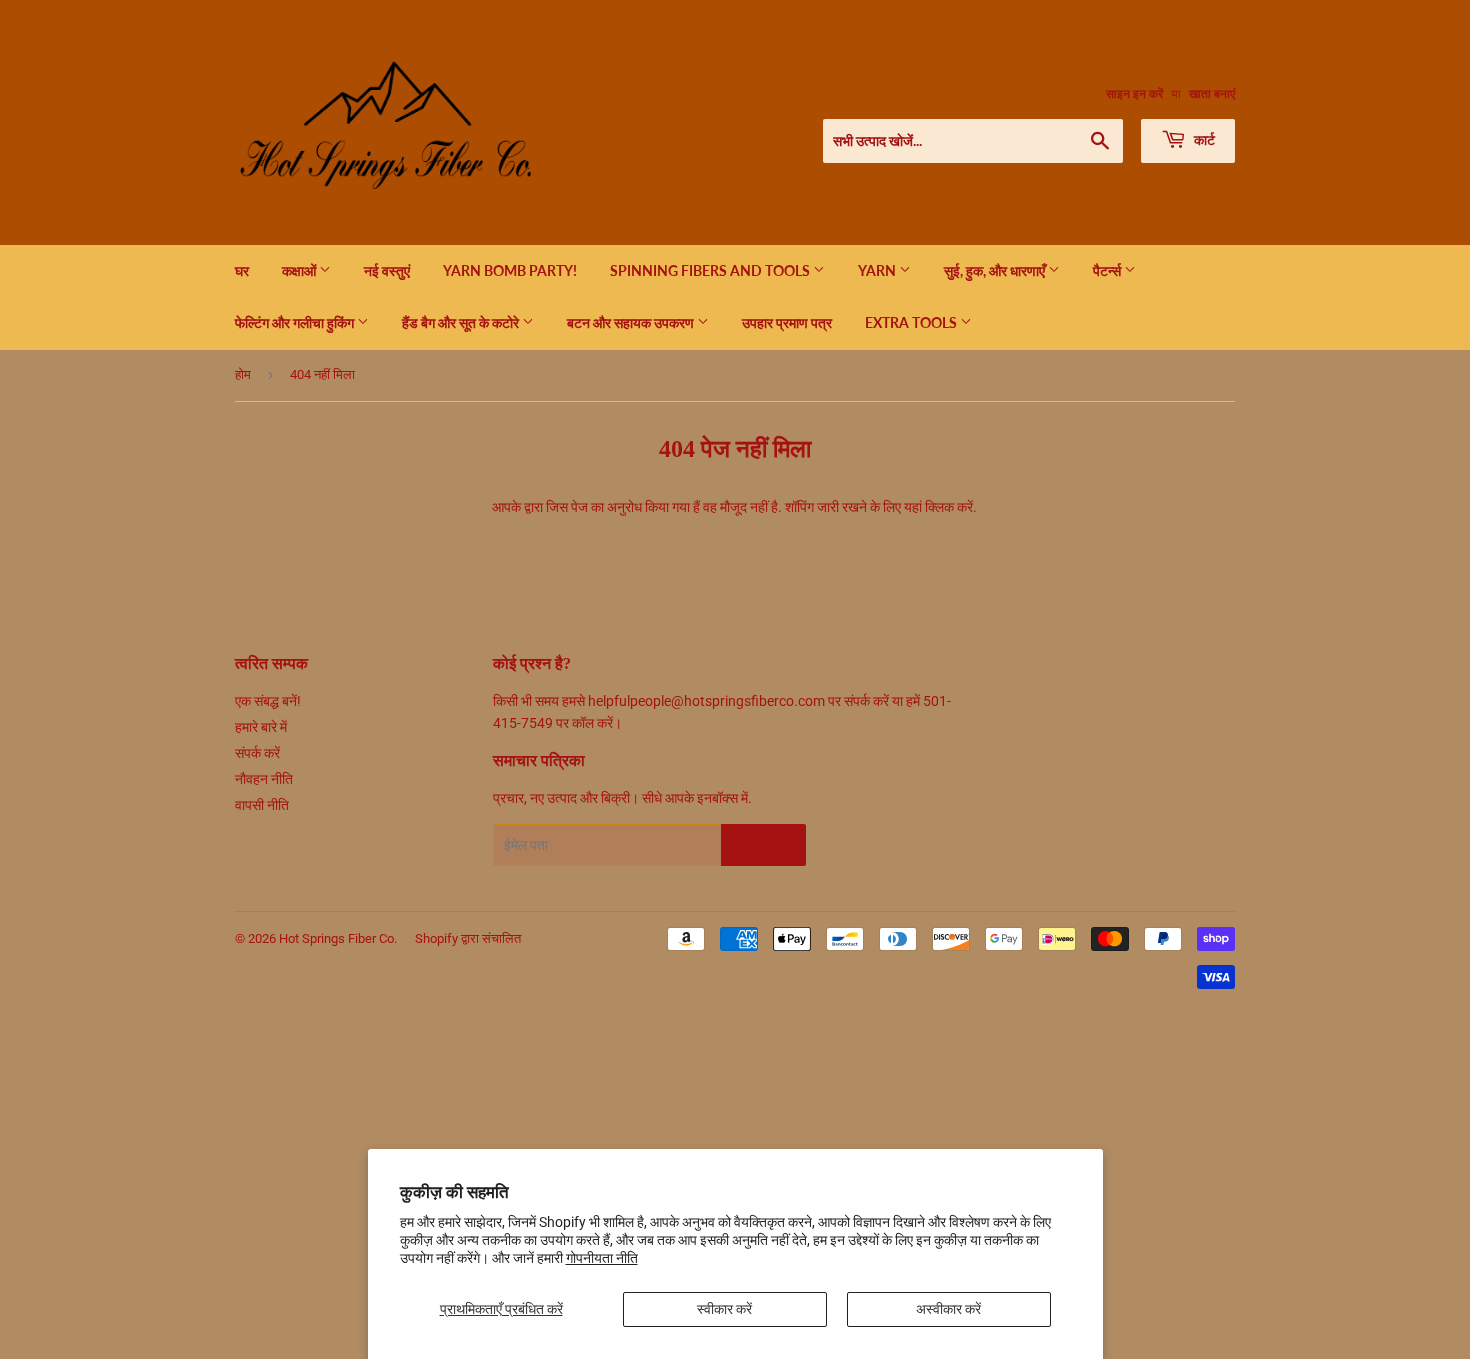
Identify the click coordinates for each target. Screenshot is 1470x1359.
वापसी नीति (262, 805)
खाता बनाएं (1212, 94)
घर (242, 270)
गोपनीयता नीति (602, 1258)
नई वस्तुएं (387, 270)
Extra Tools (912, 322)
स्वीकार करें (724, 1309)
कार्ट (1203, 139)
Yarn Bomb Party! (510, 270)
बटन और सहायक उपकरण (632, 322)
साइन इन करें (1134, 94)
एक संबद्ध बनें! (268, 701)
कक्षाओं (300, 270)
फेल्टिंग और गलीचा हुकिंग (296, 322)
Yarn (878, 270)
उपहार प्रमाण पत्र (787, 322)
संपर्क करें (257, 753)
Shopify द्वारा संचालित (468, 938)
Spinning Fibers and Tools (711, 270)
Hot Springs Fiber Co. (338, 938)
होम (243, 374)
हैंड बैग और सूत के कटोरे (462, 322)
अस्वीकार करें (948, 1309)
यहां (913, 507)
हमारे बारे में (261, 727)
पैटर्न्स (1108, 270)
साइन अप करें (763, 845)
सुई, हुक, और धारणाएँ (996, 270)
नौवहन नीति (264, 779)
